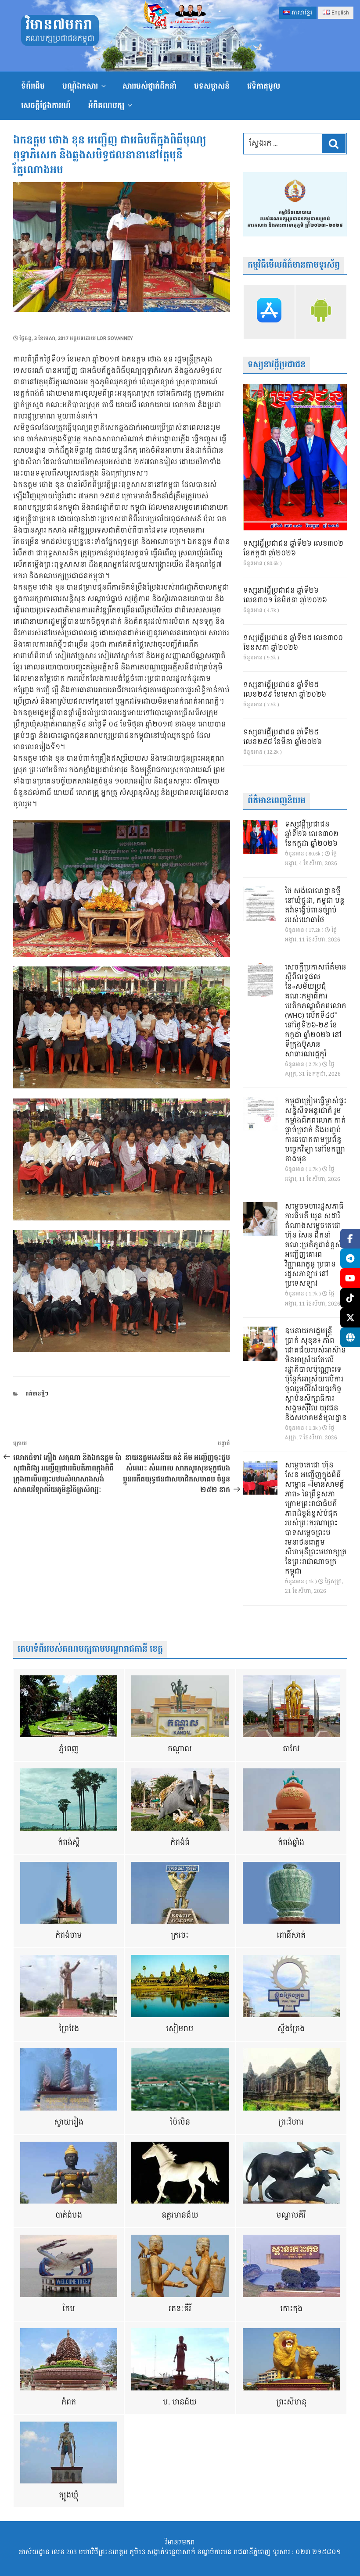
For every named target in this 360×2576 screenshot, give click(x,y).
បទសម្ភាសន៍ (212, 86)
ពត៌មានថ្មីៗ (37, 1394)
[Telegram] (350, 1258)
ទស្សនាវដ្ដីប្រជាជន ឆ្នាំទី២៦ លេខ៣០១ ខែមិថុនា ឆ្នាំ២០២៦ (285, 596)
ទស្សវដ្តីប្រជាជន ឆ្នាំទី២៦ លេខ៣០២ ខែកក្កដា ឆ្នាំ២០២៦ (293, 549)
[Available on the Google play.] (321, 312)
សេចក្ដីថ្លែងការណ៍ (46, 106)
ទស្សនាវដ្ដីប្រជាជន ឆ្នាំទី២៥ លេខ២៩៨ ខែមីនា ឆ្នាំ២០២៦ (283, 737)
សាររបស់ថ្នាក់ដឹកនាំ (149, 86)
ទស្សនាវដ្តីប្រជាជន (277, 365)
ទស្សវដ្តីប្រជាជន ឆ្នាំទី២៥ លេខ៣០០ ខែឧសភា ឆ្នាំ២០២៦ (293, 643)
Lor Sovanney (115, 338)
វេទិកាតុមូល (264, 86)
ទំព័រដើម (33, 86)
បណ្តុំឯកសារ (80, 86)
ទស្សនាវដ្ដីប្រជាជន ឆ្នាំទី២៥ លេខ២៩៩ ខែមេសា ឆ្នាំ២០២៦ (285, 690)
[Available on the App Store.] (269, 312)
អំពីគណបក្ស (106, 106)
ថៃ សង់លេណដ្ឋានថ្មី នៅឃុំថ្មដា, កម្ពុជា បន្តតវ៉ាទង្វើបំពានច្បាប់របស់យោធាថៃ (315, 906)
